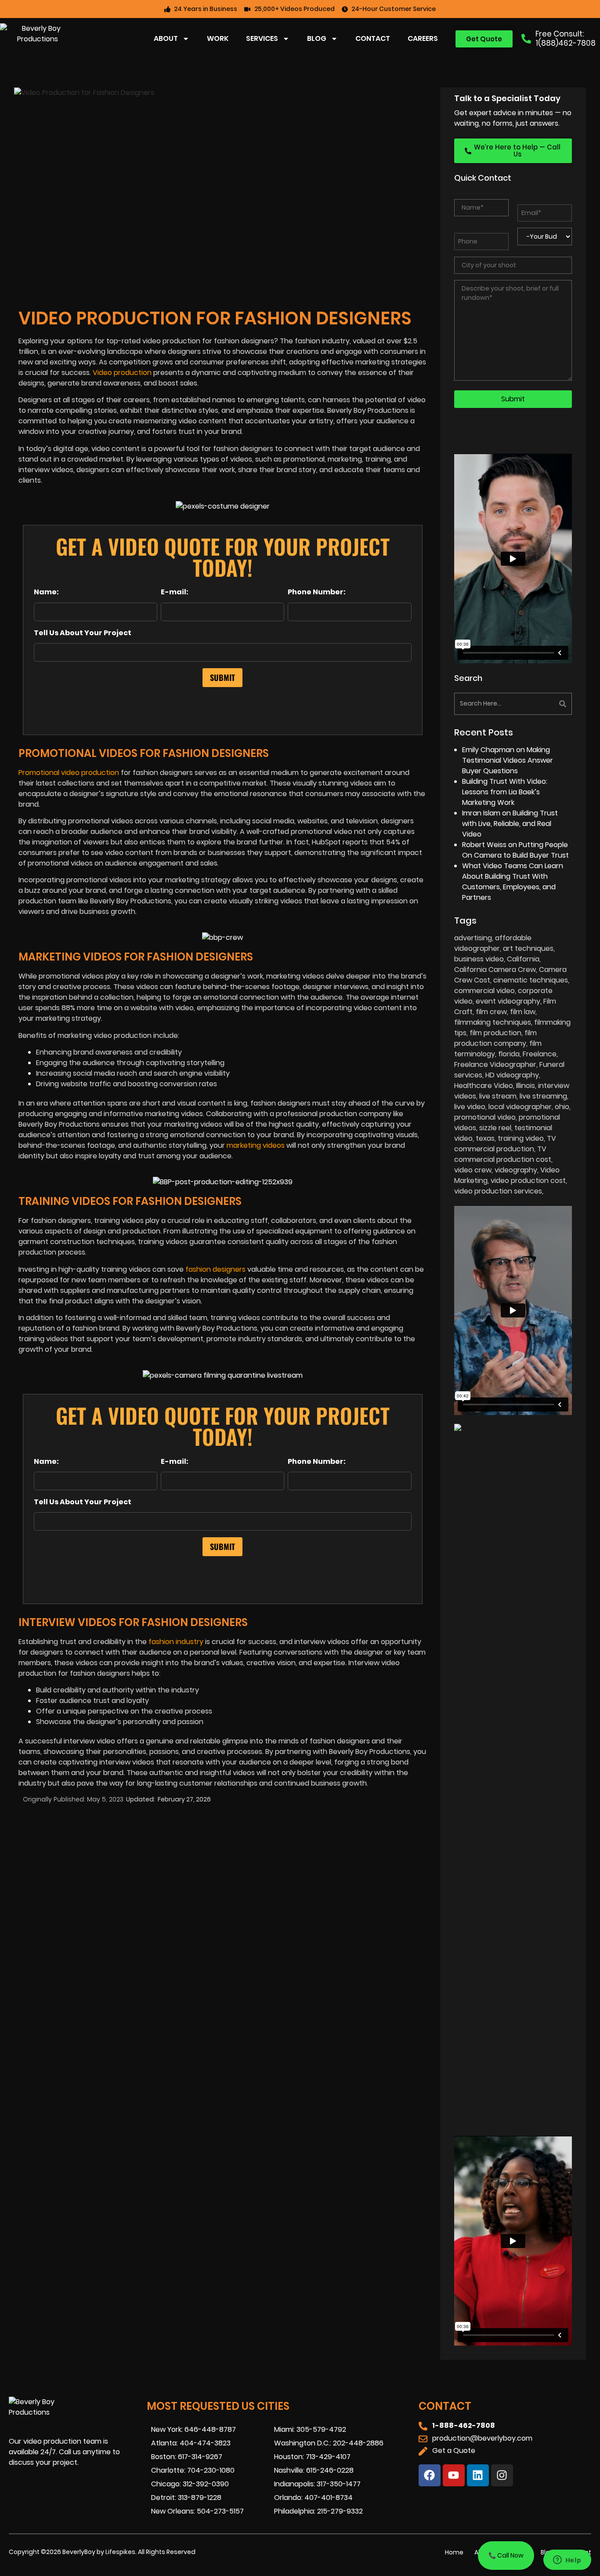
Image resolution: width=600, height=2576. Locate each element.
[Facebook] (430, 2475)
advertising (473, 938)
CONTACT (373, 38)
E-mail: (175, 592)
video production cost (528, 1181)
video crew (473, 1170)
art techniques (528, 948)
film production (495, 1033)
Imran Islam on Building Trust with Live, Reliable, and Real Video (510, 824)
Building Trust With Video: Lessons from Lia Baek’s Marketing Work (505, 792)
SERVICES (262, 38)
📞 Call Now (506, 2555)
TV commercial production (505, 1144)
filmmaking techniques (493, 1022)
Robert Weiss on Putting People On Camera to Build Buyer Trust (515, 850)
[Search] (544, 704)
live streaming (543, 1096)
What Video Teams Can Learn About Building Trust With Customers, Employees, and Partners (513, 882)
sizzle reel (495, 1128)
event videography (508, 1001)
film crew (491, 1012)
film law (523, 1012)
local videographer (520, 1107)
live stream (498, 1096)
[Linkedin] (478, 2475)
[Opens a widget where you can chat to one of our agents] (567, 2561)
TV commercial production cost (503, 1154)
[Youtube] (454, 2475)
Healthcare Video (484, 1086)
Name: (46, 592)
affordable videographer (493, 943)
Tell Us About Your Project (83, 633)
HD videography (512, 1075)
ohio (562, 1107)
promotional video (485, 1117)
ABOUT (166, 38)
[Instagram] (502, 2475)
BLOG (317, 38)
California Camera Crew (495, 970)
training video (521, 1138)
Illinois (526, 1086)
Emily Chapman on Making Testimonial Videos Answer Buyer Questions (508, 760)
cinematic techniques (531, 980)
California (523, 959)
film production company (495, 1038)
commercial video (484, 991)
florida (509, 1054)
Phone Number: (317, 592)
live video (470, 1107)
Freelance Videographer (495, 1064)
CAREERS (423, 38)
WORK (218, 38)
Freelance (540, 1054)
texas (485, 1138)
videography (516, 1170)
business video (479, 959)
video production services (498, 1191)
